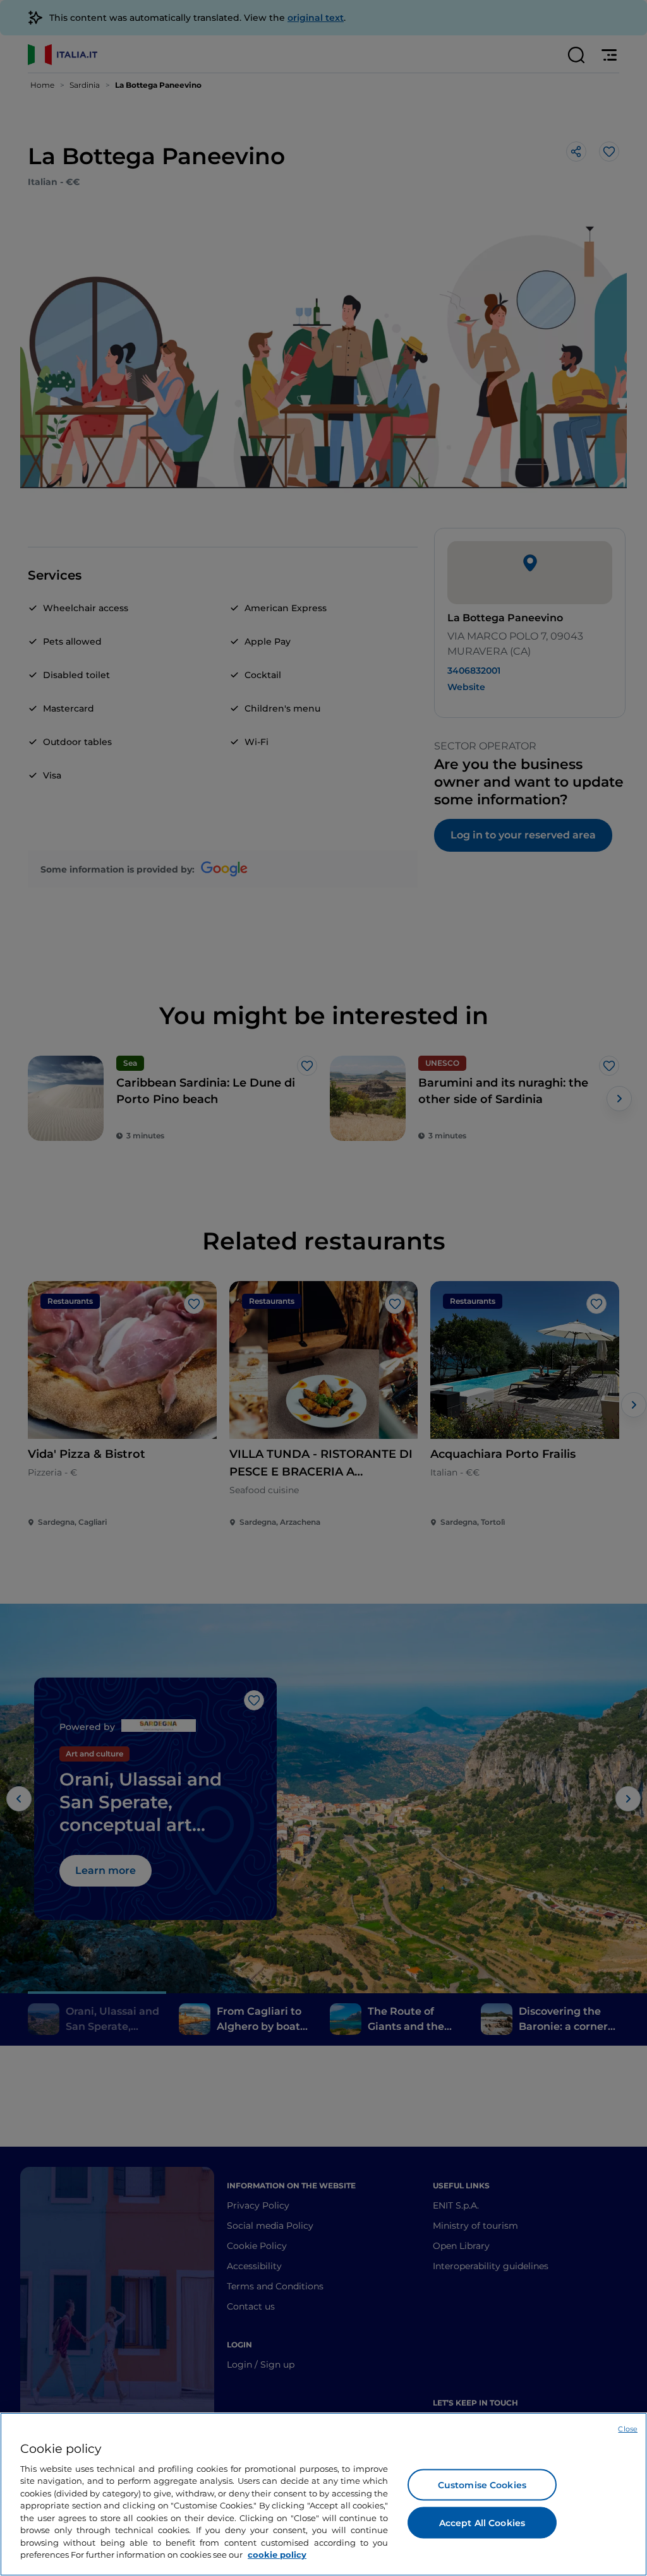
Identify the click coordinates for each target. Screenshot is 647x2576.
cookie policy (277, 2555)
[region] (323, 2494)
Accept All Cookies (482, 2522)
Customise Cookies (482, 2484)
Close (628, 2429)
